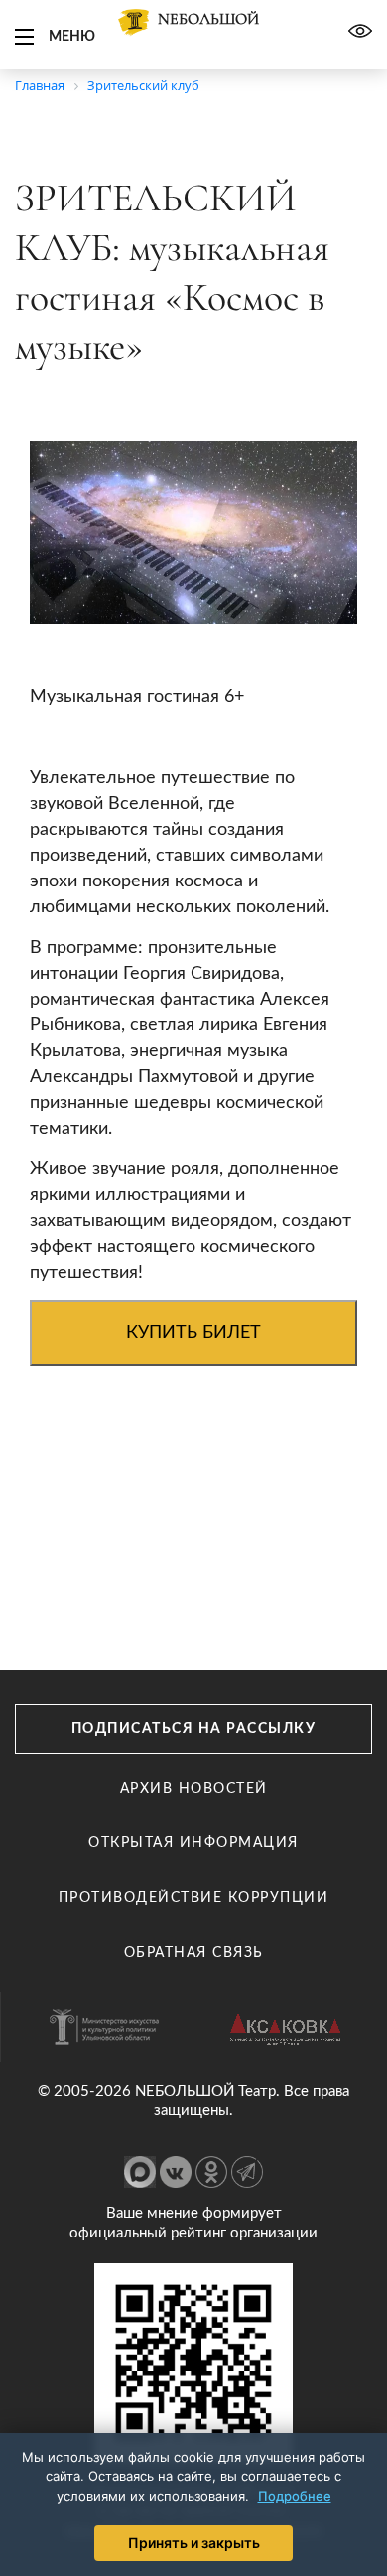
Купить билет (193, 1333)
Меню (72, 37)
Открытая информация (193, 1843)
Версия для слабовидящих (360, 31)
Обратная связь (194, 1953)
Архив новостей (194, 1789)
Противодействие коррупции (194, 1898)
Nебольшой (208, 19)
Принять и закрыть (194, 2543)
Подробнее (295, 2496)
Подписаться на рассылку (194, 1729)
